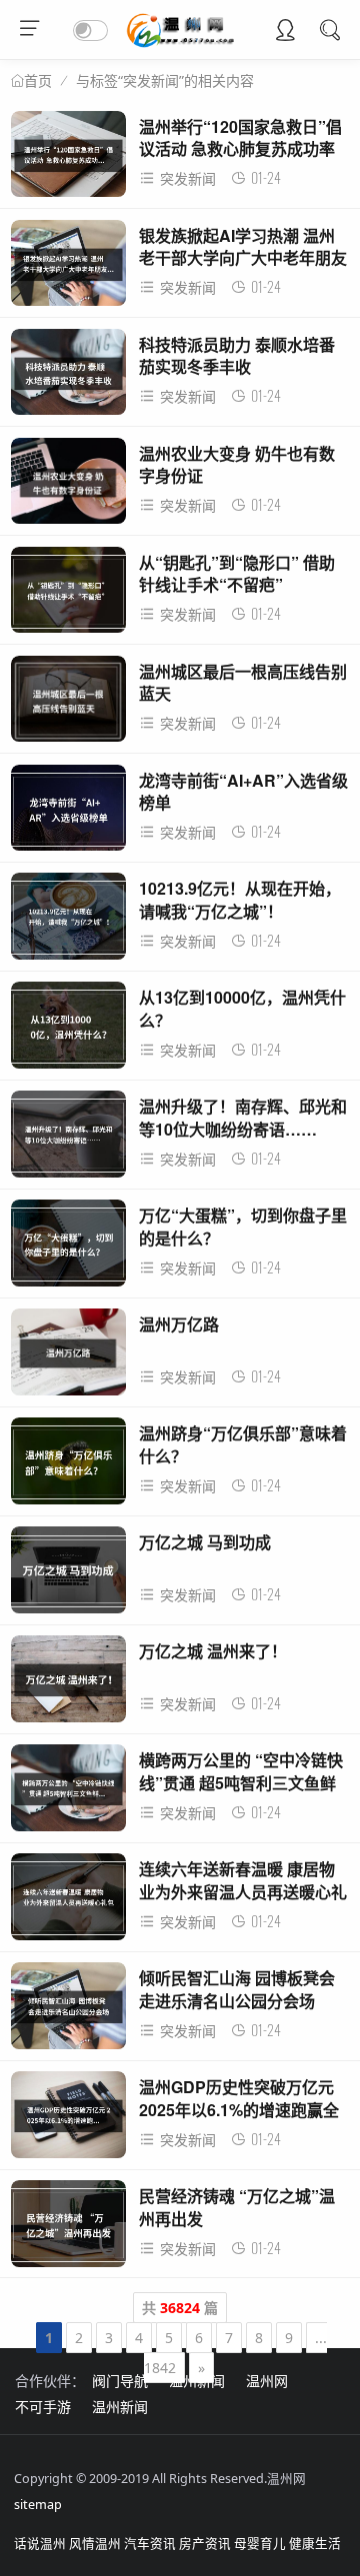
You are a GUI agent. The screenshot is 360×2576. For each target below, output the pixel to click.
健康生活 (315, 2544)
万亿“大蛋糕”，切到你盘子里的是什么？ (243, 1226)
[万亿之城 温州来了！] (68, 1684)
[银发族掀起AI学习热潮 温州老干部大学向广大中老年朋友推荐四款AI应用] (68, 268)
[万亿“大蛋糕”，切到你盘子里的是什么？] (68, 1248)
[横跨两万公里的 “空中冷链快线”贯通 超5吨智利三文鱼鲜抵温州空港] (68, 1793)
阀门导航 (120, 2381)
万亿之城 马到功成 (205, 1542)
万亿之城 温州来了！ (213, 1651)
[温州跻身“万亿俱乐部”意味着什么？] (68, 1466)
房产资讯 (205, 2544)
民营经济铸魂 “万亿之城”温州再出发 (237, 2207)
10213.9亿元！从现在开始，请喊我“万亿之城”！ (240, 899)
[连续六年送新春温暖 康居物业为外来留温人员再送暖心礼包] (68, 1902)
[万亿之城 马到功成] (68, 1575)
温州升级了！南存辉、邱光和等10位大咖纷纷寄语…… (243, 1117)
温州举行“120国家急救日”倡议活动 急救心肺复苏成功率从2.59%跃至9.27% (240, 149)
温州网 (267, 2381)
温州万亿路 (179, 1324)
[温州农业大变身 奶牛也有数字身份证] (68, 486)
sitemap (38, 2505)
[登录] (285, 32)
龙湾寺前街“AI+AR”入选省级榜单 (243, 791)
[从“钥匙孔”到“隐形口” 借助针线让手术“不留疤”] (68, 595)
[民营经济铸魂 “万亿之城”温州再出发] (68, 2229)
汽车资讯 (150, 2544)
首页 (38, 81)
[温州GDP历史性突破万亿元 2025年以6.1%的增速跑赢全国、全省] (68, 2120)
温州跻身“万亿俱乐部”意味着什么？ (243, 1444)
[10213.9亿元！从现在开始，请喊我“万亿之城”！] (68, 921)
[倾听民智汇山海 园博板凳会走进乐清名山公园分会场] (68, 2011)
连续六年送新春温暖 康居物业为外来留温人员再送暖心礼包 (243, 1891)
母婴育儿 (260, 2544)
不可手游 (43, 2407)
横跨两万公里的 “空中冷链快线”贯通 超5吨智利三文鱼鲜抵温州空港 (241, 1782)
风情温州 (95, 2544)
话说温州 (40, 2544)
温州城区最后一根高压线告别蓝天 (243, 682)
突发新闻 (188, 178)
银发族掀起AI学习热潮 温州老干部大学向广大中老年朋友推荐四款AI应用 (243, 258)
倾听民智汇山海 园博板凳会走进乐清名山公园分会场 (237, 1989)
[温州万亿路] (68, 1357)
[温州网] (180, 42)
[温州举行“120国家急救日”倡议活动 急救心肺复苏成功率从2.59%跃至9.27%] (68, 159)
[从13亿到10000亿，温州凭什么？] (68, 1030)
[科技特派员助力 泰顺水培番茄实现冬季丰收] (68, 377)
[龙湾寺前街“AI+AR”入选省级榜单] (68, 813)
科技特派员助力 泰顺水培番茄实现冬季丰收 (237, 355)
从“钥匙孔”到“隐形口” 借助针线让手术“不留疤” (237, 573)
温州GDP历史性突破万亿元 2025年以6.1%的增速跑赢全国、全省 (239, 2109)
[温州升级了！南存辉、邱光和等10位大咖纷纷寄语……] (68, 1139)
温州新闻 (197, 2381)
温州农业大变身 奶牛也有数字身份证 (237, 464)
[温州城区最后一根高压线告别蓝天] (68, 704)
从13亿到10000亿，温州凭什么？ (242, 1008)
